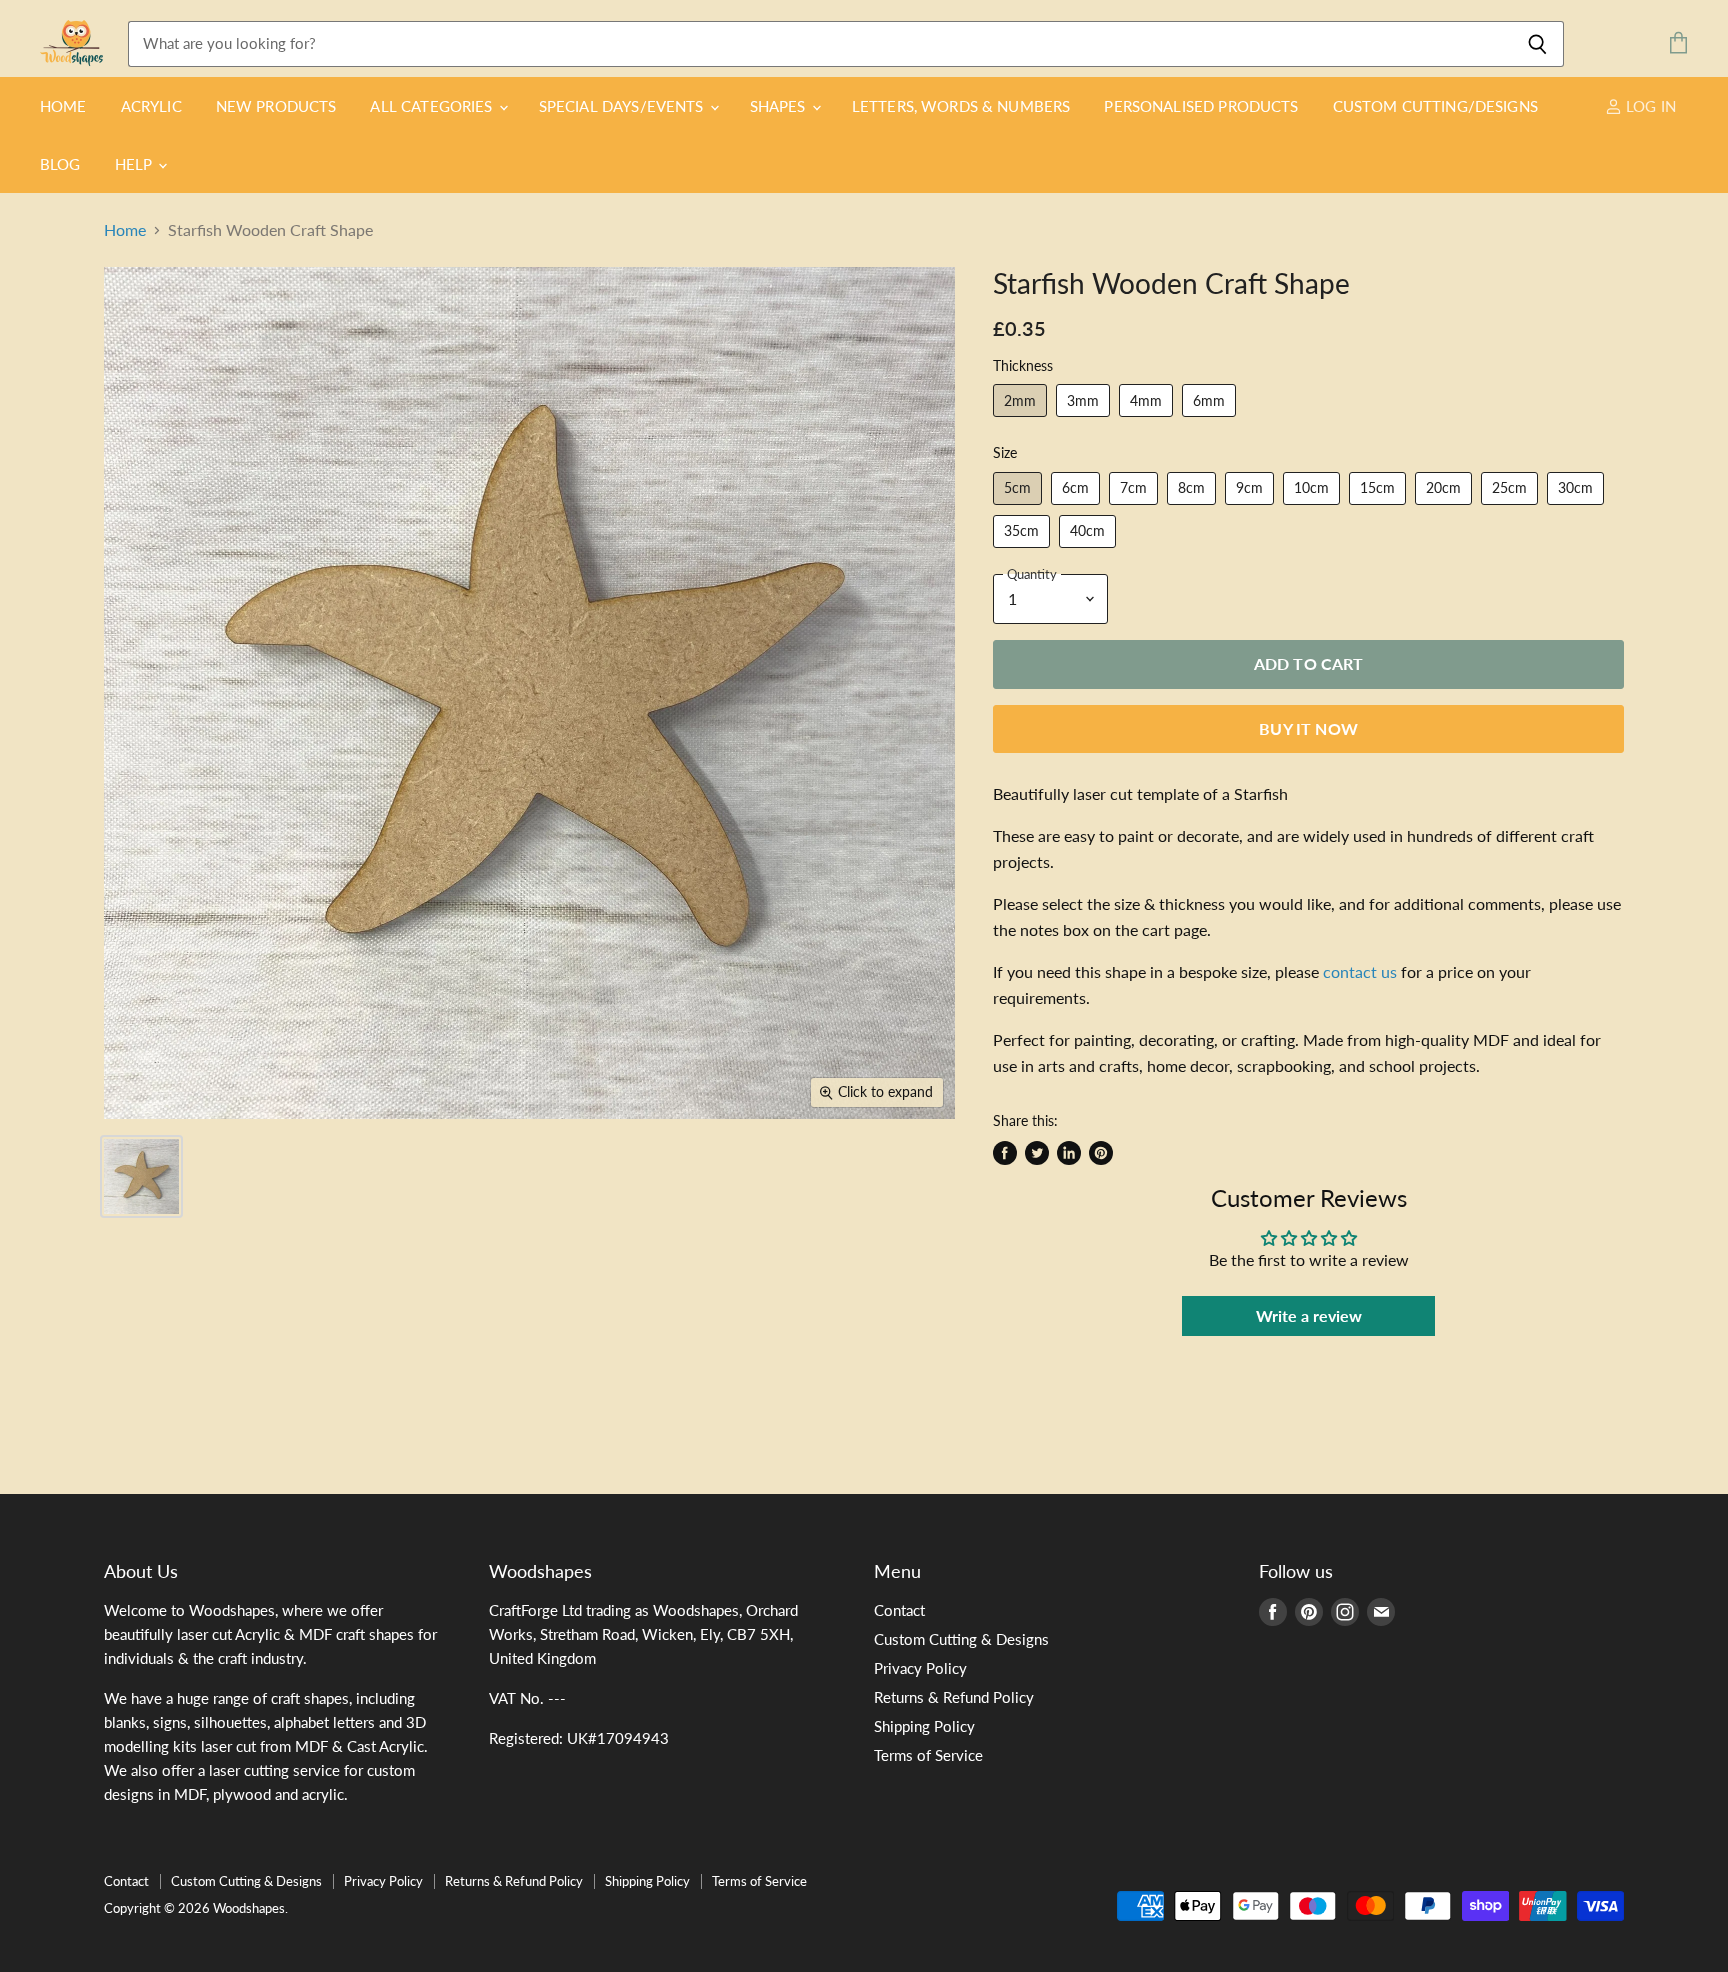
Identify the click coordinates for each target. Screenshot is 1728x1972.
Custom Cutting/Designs (1435, 106)
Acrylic (151, 106)
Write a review (1309, 1315)
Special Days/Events (623, 106)
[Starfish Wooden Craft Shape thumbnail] (141, 1176)
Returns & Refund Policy (954, 1697)
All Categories (433, 106)
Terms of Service (928, 1755)
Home (63, 106)
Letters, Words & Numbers (961, 106)
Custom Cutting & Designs (961, 1639)
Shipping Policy (924, 1726)
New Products (276, 106)
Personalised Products (1201, 106)
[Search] (1537, 44)
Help (136, 164)
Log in (1649, 106)
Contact (899, 1610)
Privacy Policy (920, 1668)
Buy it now (1308, 728)
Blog (60, 164)
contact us (1360, 971)
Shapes (780, 106)
